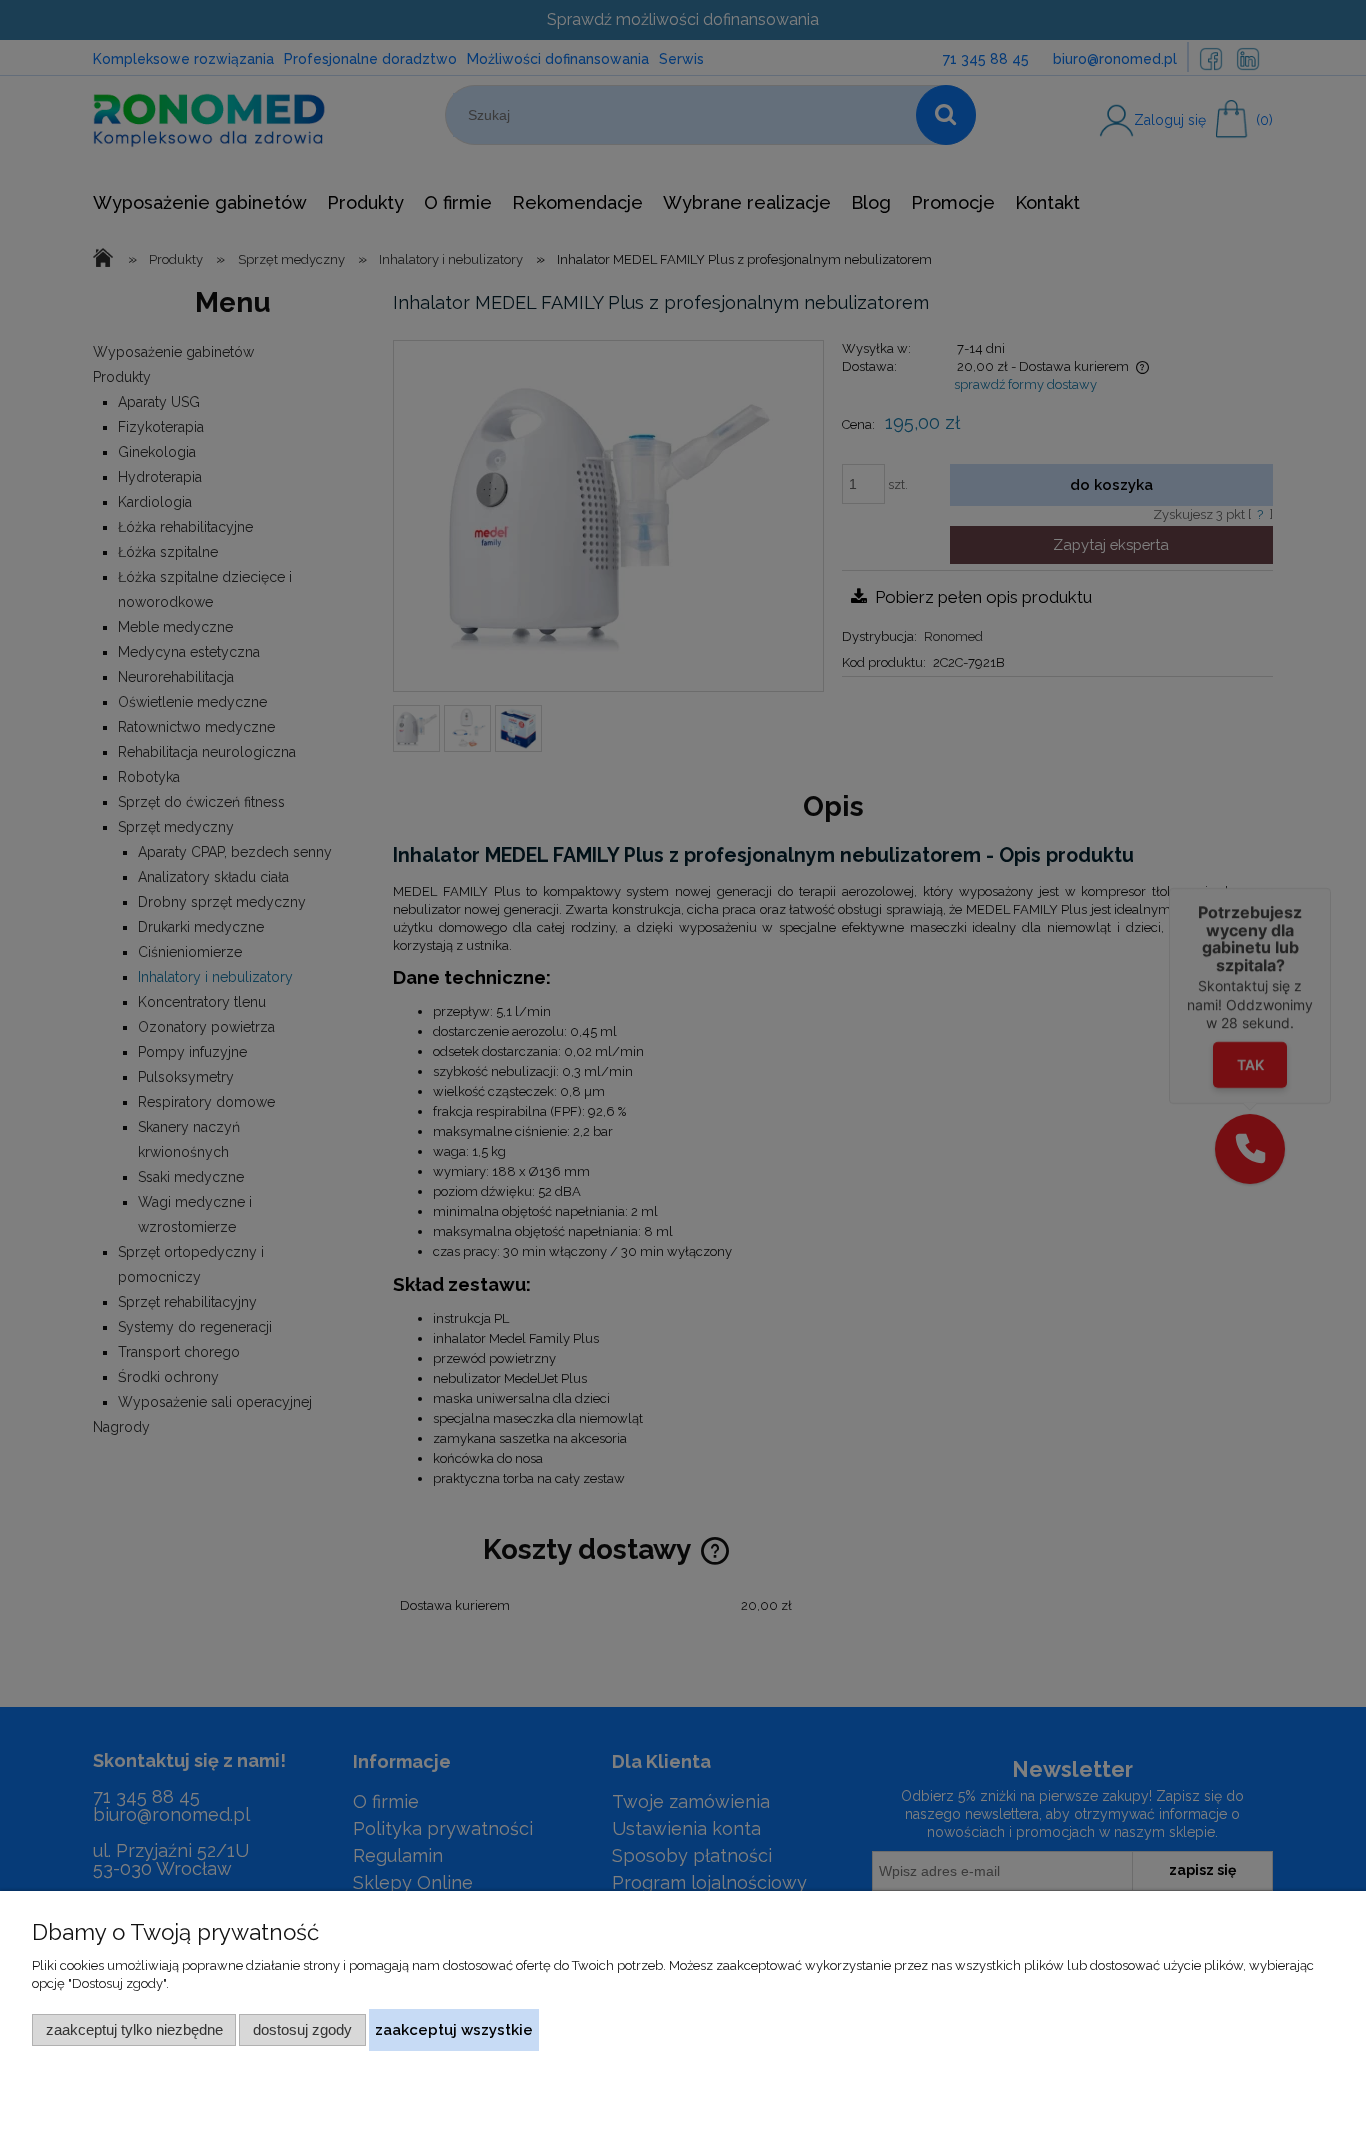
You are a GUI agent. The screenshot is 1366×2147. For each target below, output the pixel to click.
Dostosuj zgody (302, 2029)
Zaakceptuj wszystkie (454, 2029)
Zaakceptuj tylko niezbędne (134, 2029)
